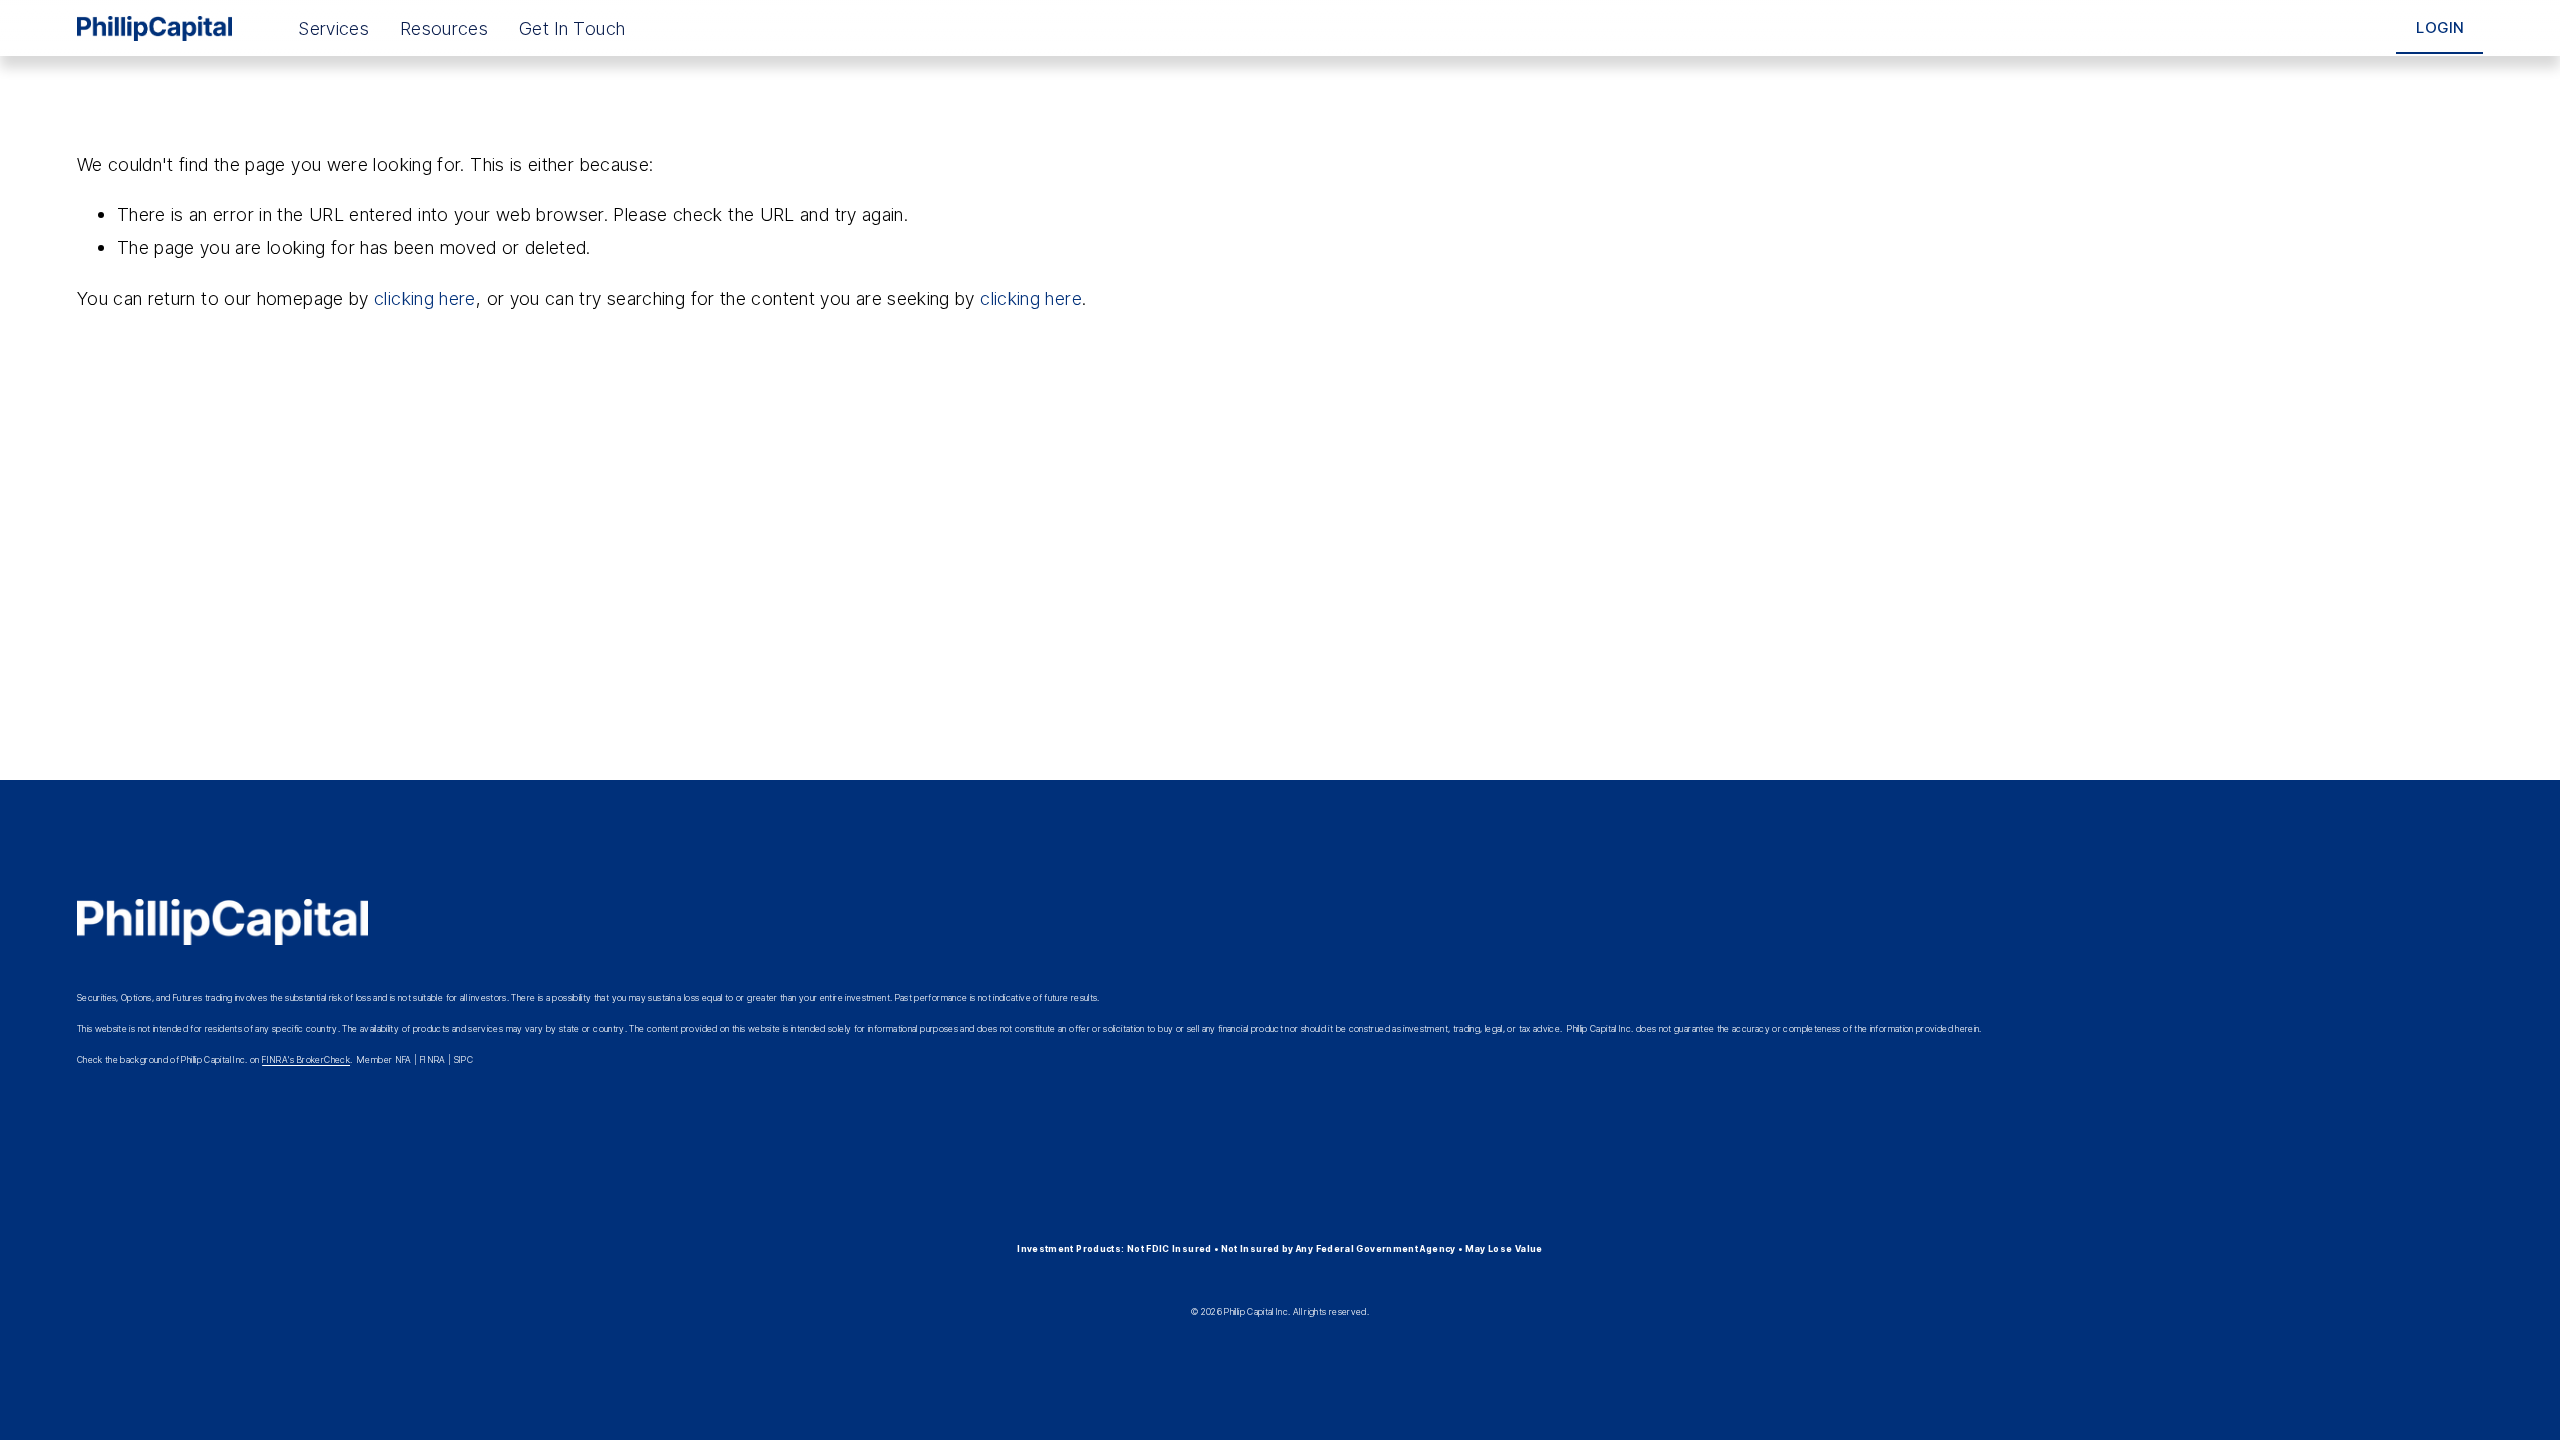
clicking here (425, 298)
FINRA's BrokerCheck (306, 1059)
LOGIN (2440, 27)
